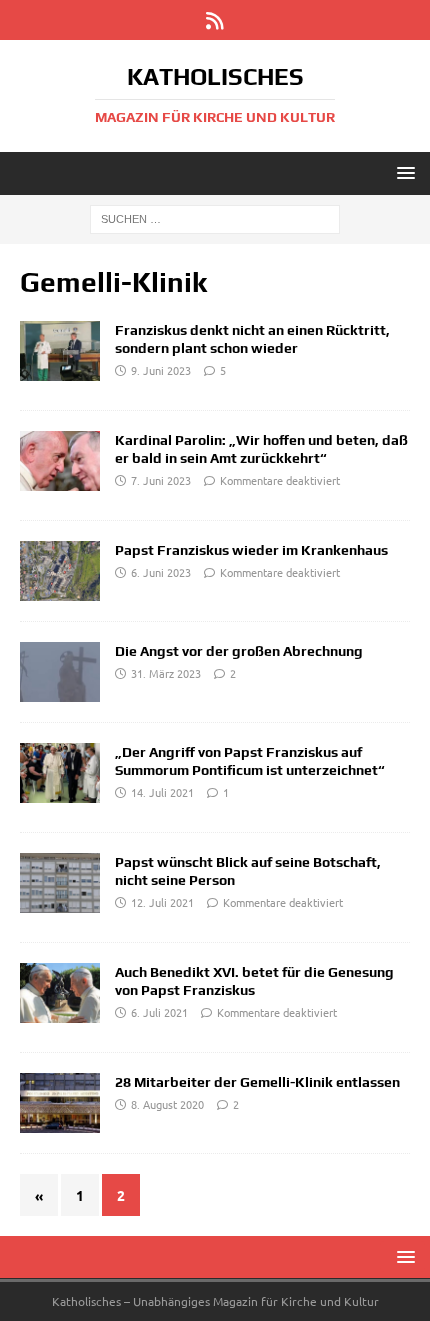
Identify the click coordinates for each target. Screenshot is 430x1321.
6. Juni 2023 (161, 572)
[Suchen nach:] (215, 218)
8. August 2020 (167, 1104)
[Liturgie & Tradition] (60, 773)
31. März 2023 (166, 673)
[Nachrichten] (60, 351)
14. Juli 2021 (162, 792)
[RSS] (215, 20)
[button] (402, 172)
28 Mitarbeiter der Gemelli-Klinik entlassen (257, 1082)
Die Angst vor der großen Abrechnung (239, 651)
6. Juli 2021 (159, 1012)
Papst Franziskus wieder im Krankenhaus (251, 550)
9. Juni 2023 (161, 370)
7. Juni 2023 (161, 480)
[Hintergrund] (60, 1103)
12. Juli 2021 (162, 902)
